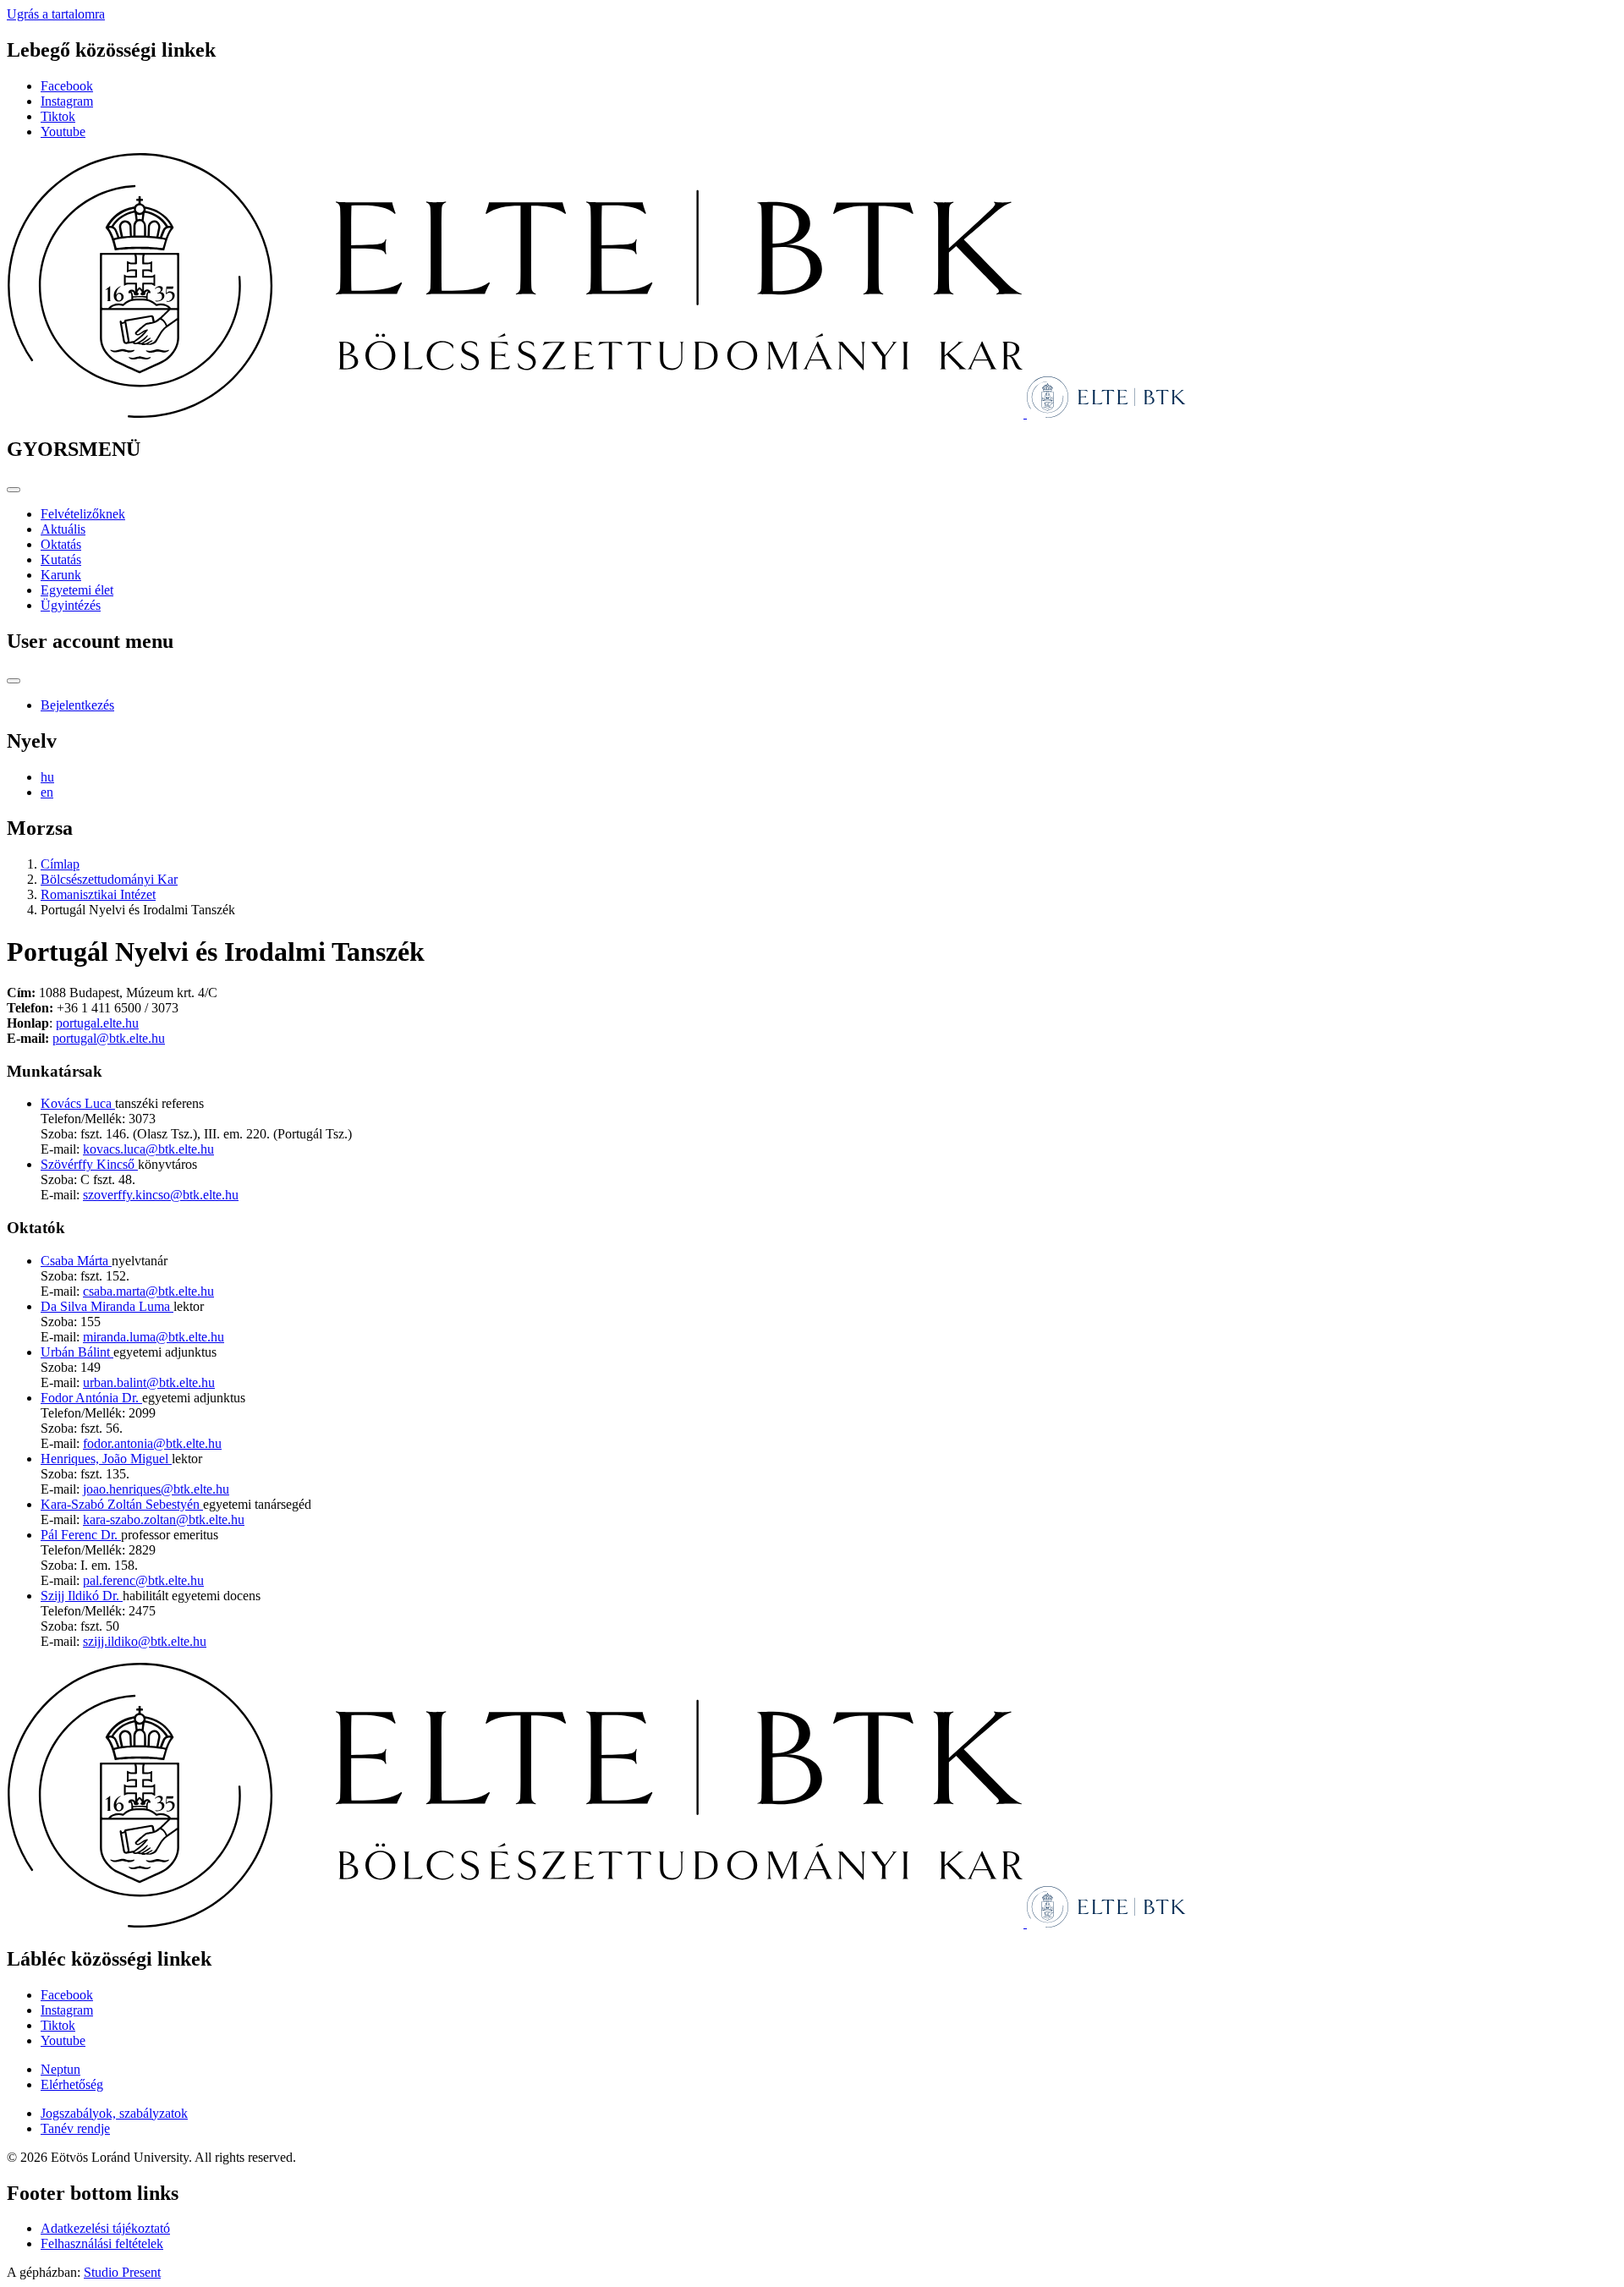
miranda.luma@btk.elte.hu (154, 1337)
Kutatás (61, 559)
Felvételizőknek (83, 514)
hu (47, 777)
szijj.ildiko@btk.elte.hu (145, 1641)
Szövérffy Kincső (89, 1164)
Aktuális (63, 529)
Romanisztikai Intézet (98, 894)
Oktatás (61, 544)
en (47, 792)
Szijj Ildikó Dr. (82, 1596)
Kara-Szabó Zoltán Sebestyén (122, 1504)
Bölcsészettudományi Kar (109, 879)
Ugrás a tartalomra (56, 14)
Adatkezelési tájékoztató (105, 2228)
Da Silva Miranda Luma (107, 1306)
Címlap (60, 864)
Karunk (61, 575)
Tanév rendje (75, 2128)
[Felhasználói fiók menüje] (14, 681)
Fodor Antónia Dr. (91, 1398)
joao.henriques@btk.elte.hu (156, 1489)
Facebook (67, 86)
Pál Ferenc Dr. (81, 1535)
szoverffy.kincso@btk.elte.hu (161, 1195)
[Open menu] (14, 490)
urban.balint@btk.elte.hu (149, 1382)
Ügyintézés (71, 605)
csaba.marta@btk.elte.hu (148, 1291)
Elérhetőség (72, 2084)
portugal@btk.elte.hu (109, 1038)
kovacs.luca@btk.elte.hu (148, 1149)
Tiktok (58, 116)
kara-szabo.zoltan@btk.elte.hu (164, 1519)
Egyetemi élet (77, 590)
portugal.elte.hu (97, 1023)
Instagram (67, 101)
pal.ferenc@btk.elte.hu (143, 1580)
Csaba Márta (76, 1261)
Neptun (60, 2069)
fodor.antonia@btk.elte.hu (152, 1443)
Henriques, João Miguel (106, 1459)
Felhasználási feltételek (102, 2243)
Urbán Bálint (77, 1352)
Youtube (63, 132)
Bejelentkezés (77, 705)
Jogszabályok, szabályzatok (114, 2113)
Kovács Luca (78, 1103)
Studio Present (122, 2272)
